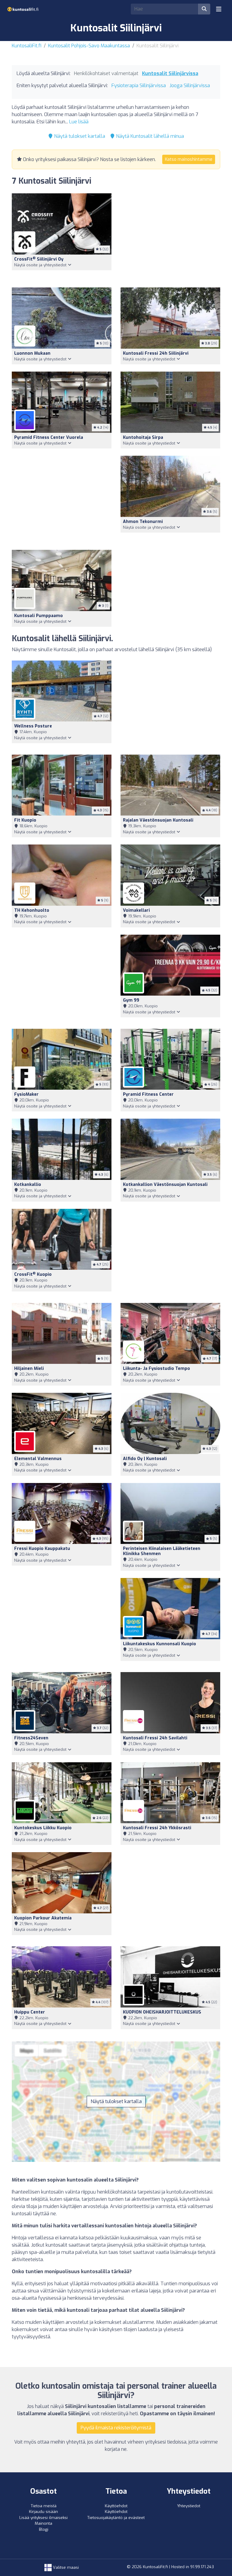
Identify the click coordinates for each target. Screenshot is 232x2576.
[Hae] (204, 9)
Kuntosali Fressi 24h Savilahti (155, 1738)
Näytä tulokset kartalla (79, 136)
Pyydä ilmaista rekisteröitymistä (116, 2428)
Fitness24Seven (31, 1738)
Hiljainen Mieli (29, 1369)
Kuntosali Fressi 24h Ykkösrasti (157, 1828)
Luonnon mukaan (32, 353)
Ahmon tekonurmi (143, 522)
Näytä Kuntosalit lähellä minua (149, 136)
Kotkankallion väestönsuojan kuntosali (165, 1185)
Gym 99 (131, 1000)
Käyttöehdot (116, 2506)
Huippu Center (30, 2012)
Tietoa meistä (44, 2506)
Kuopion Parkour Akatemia (43, 1918)
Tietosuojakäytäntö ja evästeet (116, 2518)
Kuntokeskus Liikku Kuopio (43, 1828)
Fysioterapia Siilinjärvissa (139, 86)
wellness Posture (33, 726)
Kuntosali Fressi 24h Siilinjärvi (156, 353)
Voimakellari (136, 910)
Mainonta (43, 2523)
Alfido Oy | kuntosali (145, 1459)
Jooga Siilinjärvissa (190, 86)
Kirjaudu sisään (43, 2512)
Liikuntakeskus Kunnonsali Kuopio (159, 1644)
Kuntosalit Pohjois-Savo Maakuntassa (89, 46)
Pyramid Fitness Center (148, 1094)
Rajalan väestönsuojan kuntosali (158, 820)
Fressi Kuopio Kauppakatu (42, 1549)
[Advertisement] (170, 237)
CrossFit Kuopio (33, 1274)
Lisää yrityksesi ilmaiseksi (43, 2518)
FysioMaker (26, 1094)
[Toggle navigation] (219, 9)
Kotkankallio (28, 1185)
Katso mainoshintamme (189, 159)
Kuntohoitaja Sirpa (143, 437)
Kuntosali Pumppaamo (39, 616)
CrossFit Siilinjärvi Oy (39, 259)
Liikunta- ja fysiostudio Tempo (156, 1369)
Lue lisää (79, 122)
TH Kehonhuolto (32, 910)
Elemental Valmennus (38, 1459)
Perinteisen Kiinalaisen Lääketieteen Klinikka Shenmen (162, 1551)
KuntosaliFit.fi (27, 46)
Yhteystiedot (189, 2506)
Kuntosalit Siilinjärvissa (170, 73)
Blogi (44, 2529)
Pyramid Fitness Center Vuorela (49, 437)
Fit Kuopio (25, 820)
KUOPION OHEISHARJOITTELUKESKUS (162, 2012)
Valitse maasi (65, 2567)
